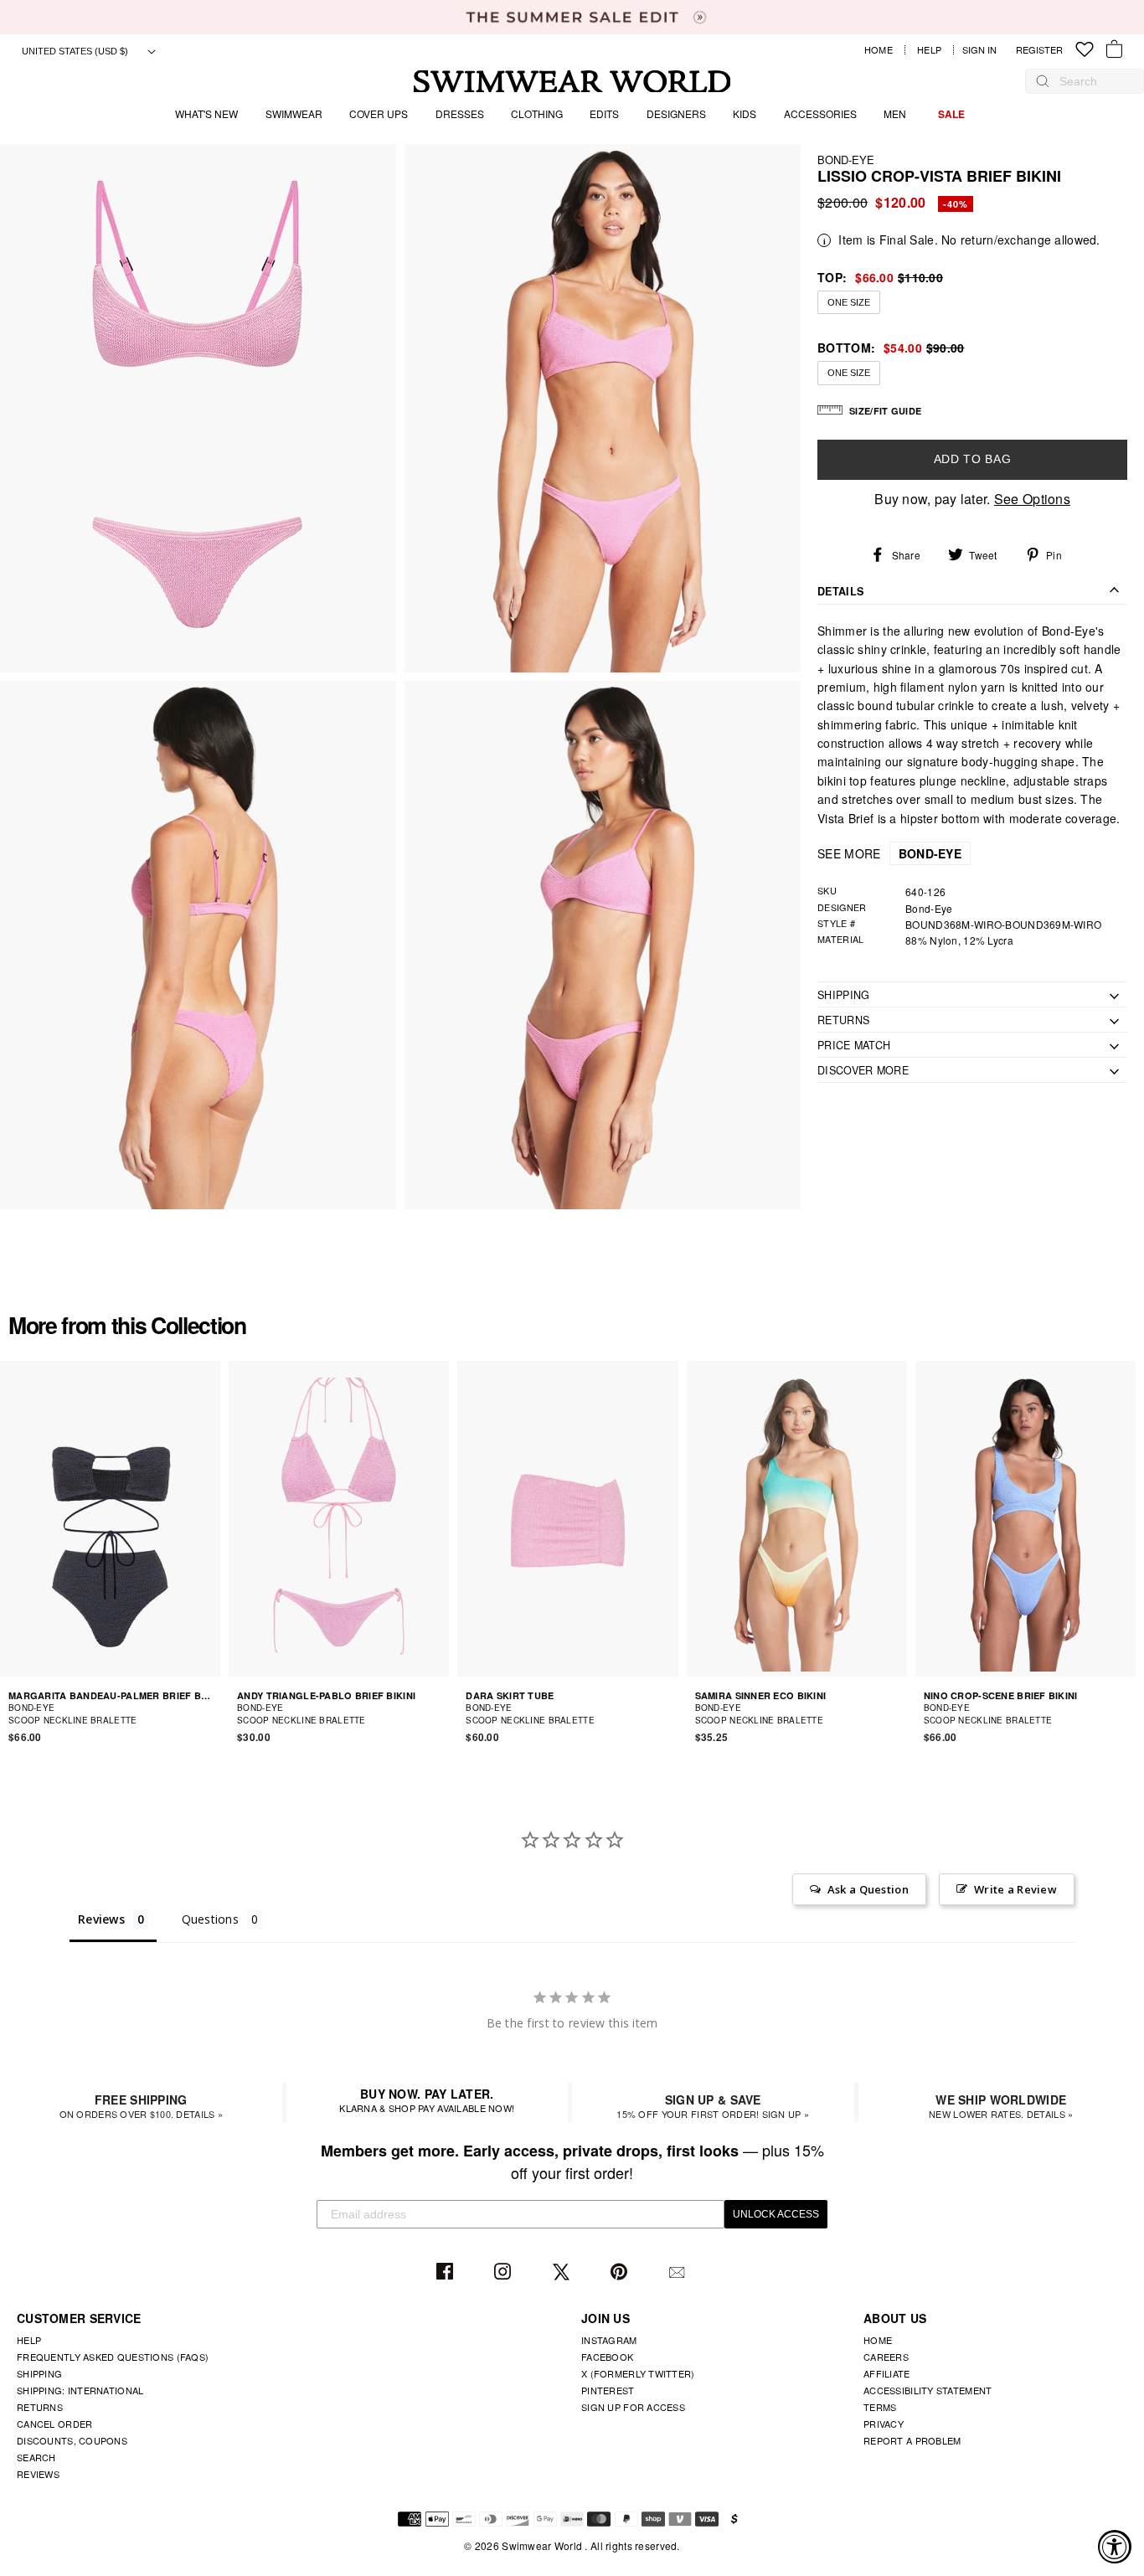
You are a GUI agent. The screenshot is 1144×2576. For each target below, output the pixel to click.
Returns (40, 2407)
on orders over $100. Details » (141, 2106)
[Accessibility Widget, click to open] (1115, 2547)
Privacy (884, 2424)
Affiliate (887, 2373)
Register (1039, 50)
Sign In (984, 50)
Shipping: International (80, 2390)
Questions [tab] (211, 1919)
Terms (880, 2407)
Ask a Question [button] (868, 1889)
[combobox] (1093, 81)
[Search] (1043, 81)
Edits (604, 113)
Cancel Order (54, 2424)
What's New (206, 113)
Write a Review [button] (1015, 1889)
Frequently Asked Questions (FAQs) (113, 2357)
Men (895, 113)
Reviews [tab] (101, 1919)
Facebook (447, 2272)
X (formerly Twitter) (638, 2373)
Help (929, 50)
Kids (745, 113)
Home (879, 50)
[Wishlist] (1085, 50)
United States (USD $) (76, 51)
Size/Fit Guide (885, 411)
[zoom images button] (198, 408)
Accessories (820, 113)
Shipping (39, 2373)
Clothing (537, 113)
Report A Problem (912, 2440)
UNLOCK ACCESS (776, 2214)
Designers (676, 113)
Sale (951, 114)
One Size (849, 302)
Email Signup (679, 2272)
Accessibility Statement (928, 2390)
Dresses (460, 113)
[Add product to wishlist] (210, 1713)
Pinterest (621, 2272)
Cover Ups (379, 113)
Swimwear (294, 113)
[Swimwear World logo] (572, 82)
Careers (886, 2357)
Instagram (505, 2272)
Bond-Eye (846, 160)
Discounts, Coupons (72, 2440)
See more (889, 853)
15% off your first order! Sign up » (713, 2106)
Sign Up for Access (633, 2407)
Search (36, 2457)
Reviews (38, 2474)
